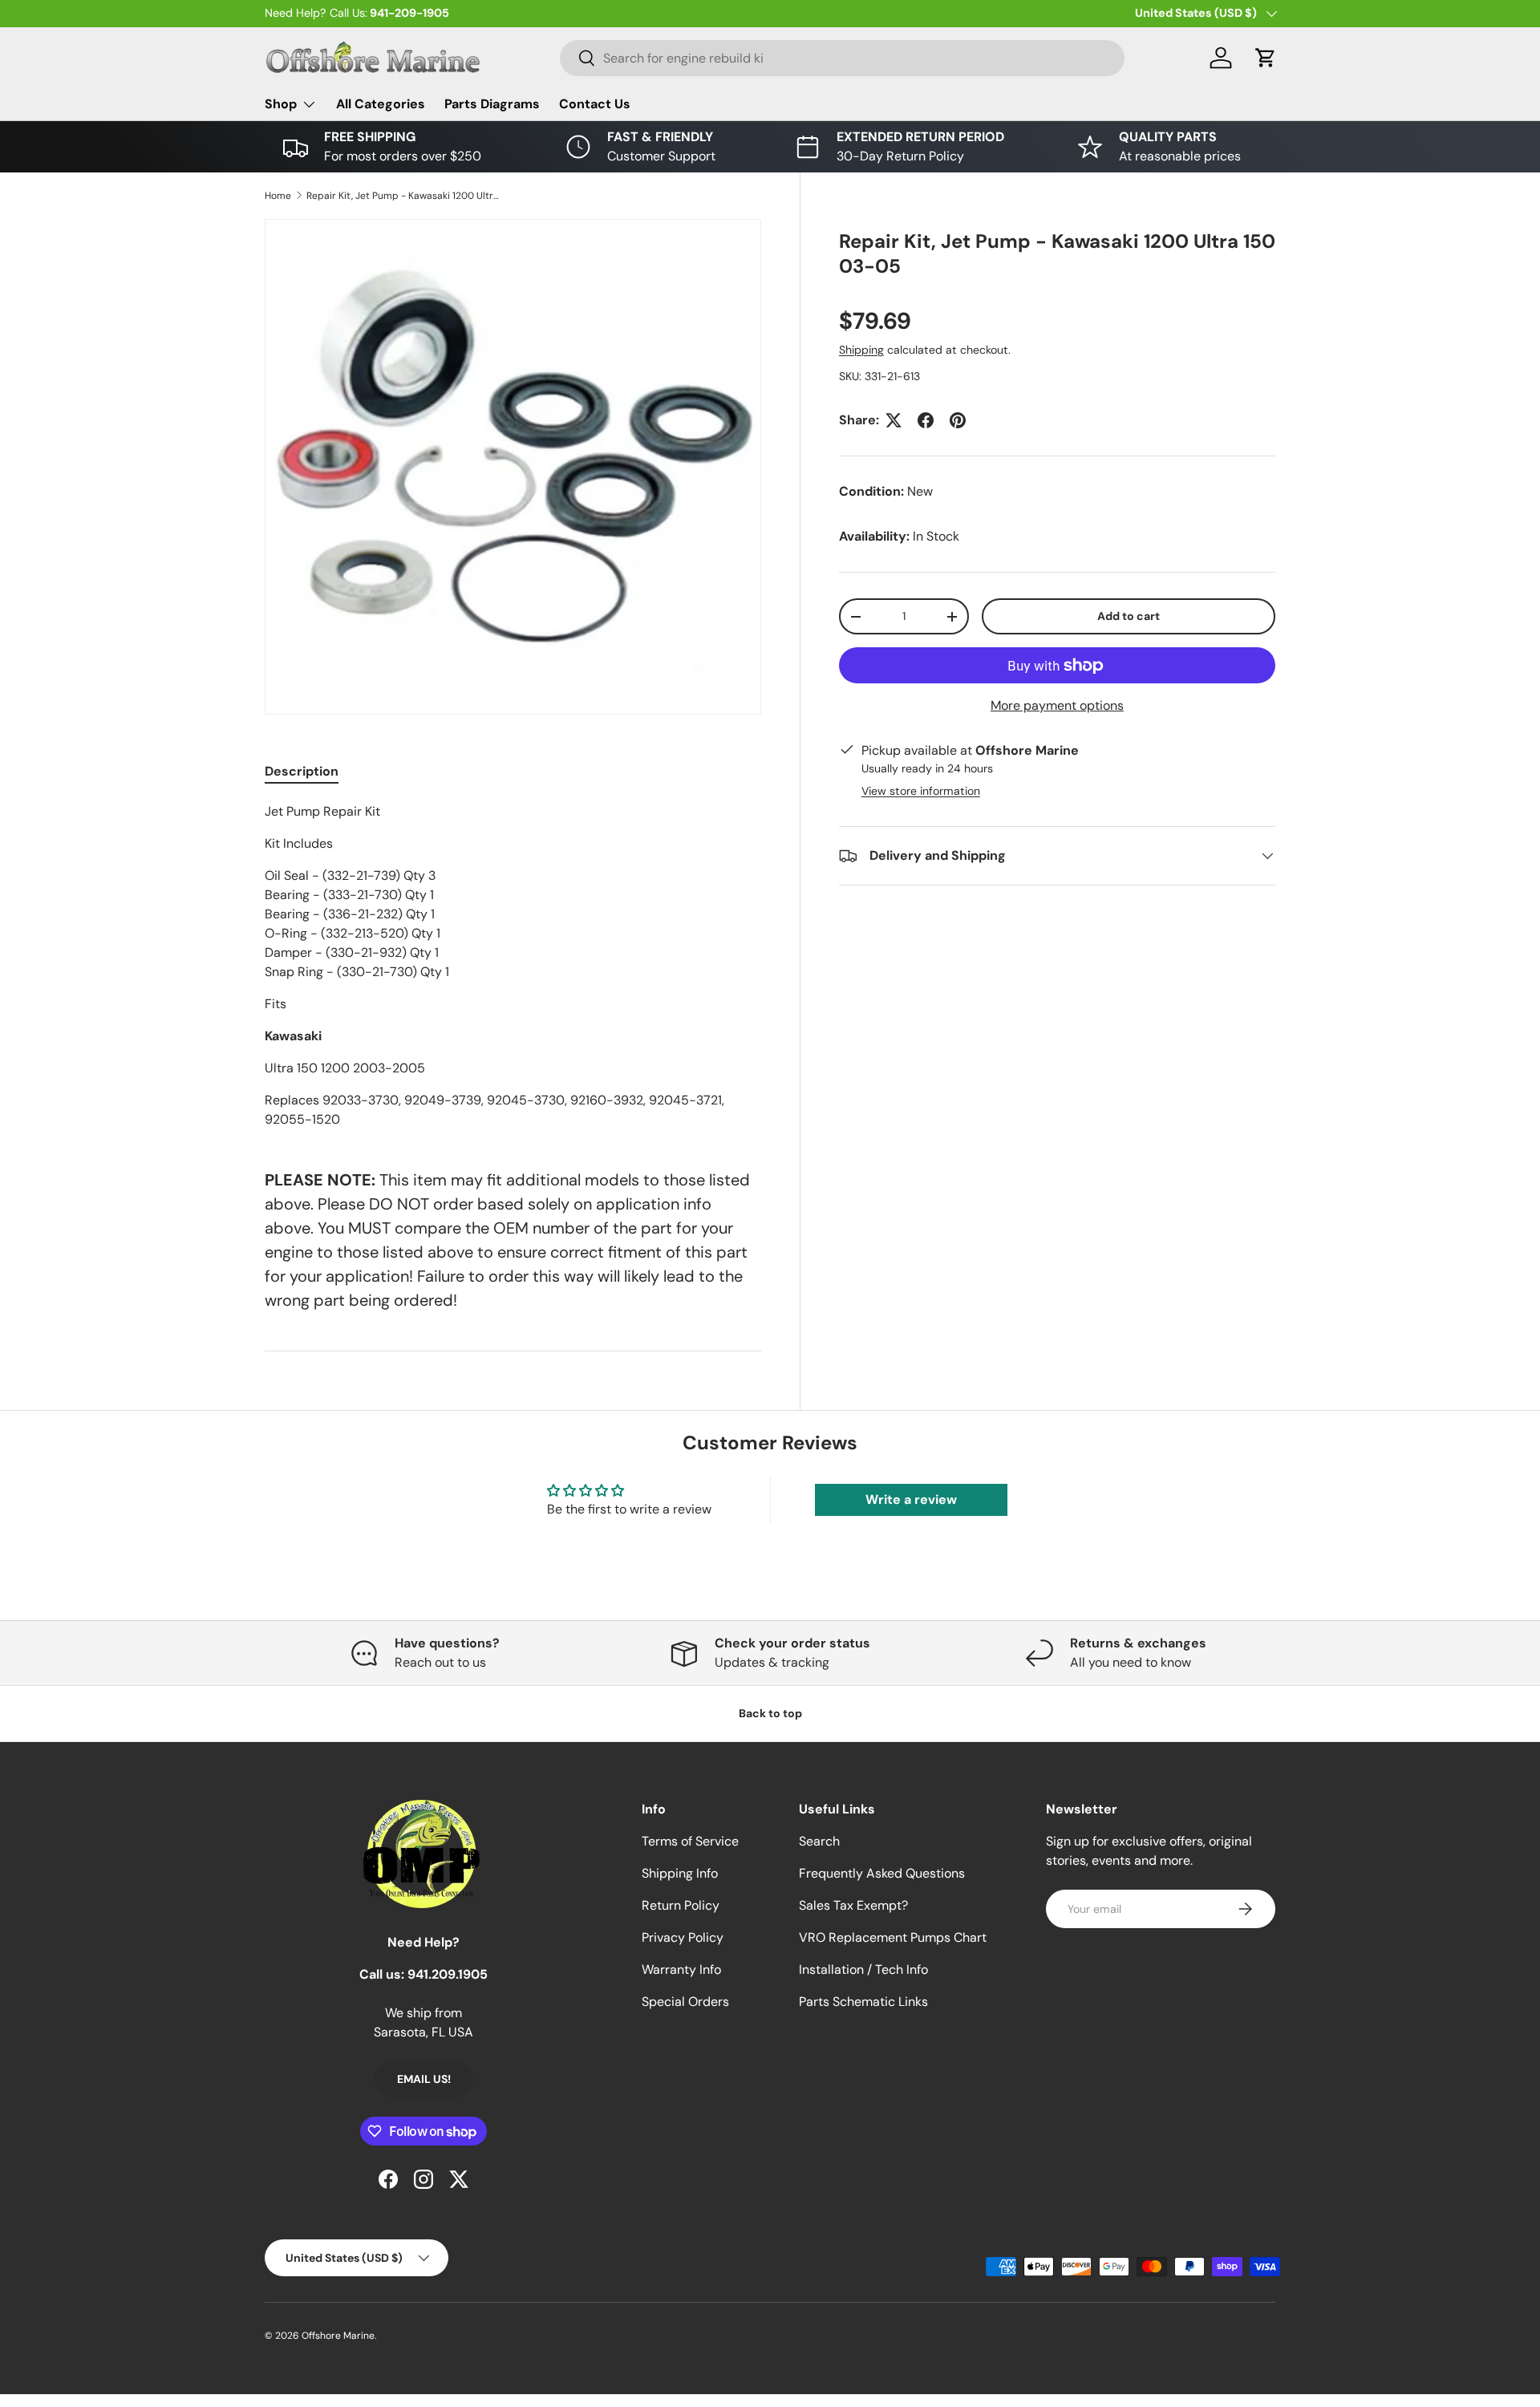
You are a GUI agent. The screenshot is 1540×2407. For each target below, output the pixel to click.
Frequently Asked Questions (882, 1873)
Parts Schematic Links (863, 2002)
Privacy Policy (683, 1937)
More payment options (1057, 705)
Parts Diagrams (492, 104)
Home (278, 196)
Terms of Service (690, 1841)
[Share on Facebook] (926, 420)
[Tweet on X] (894, 420)
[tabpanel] (513, 966)
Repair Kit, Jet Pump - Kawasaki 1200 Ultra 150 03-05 (403, 196)
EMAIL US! (424, 2079)
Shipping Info (680, 1873)
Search (819, 1841)
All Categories (381, 104)
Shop (281, 104)
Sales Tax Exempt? (853, 1905)
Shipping (861, 350)
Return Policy (681, 1905)
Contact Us (595, 104)
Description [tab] (302, 771)
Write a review (911, 1499)
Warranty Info (681, 1969)
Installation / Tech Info (863, 1969)
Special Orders (685, 2002)
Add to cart (1129, 616)
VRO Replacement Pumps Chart (893, 1937)
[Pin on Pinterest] (958, 420)
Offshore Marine (338, 2336)
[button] (1266, 58)
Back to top (770, 1713)
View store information (921, 791)
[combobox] (842, 58)
